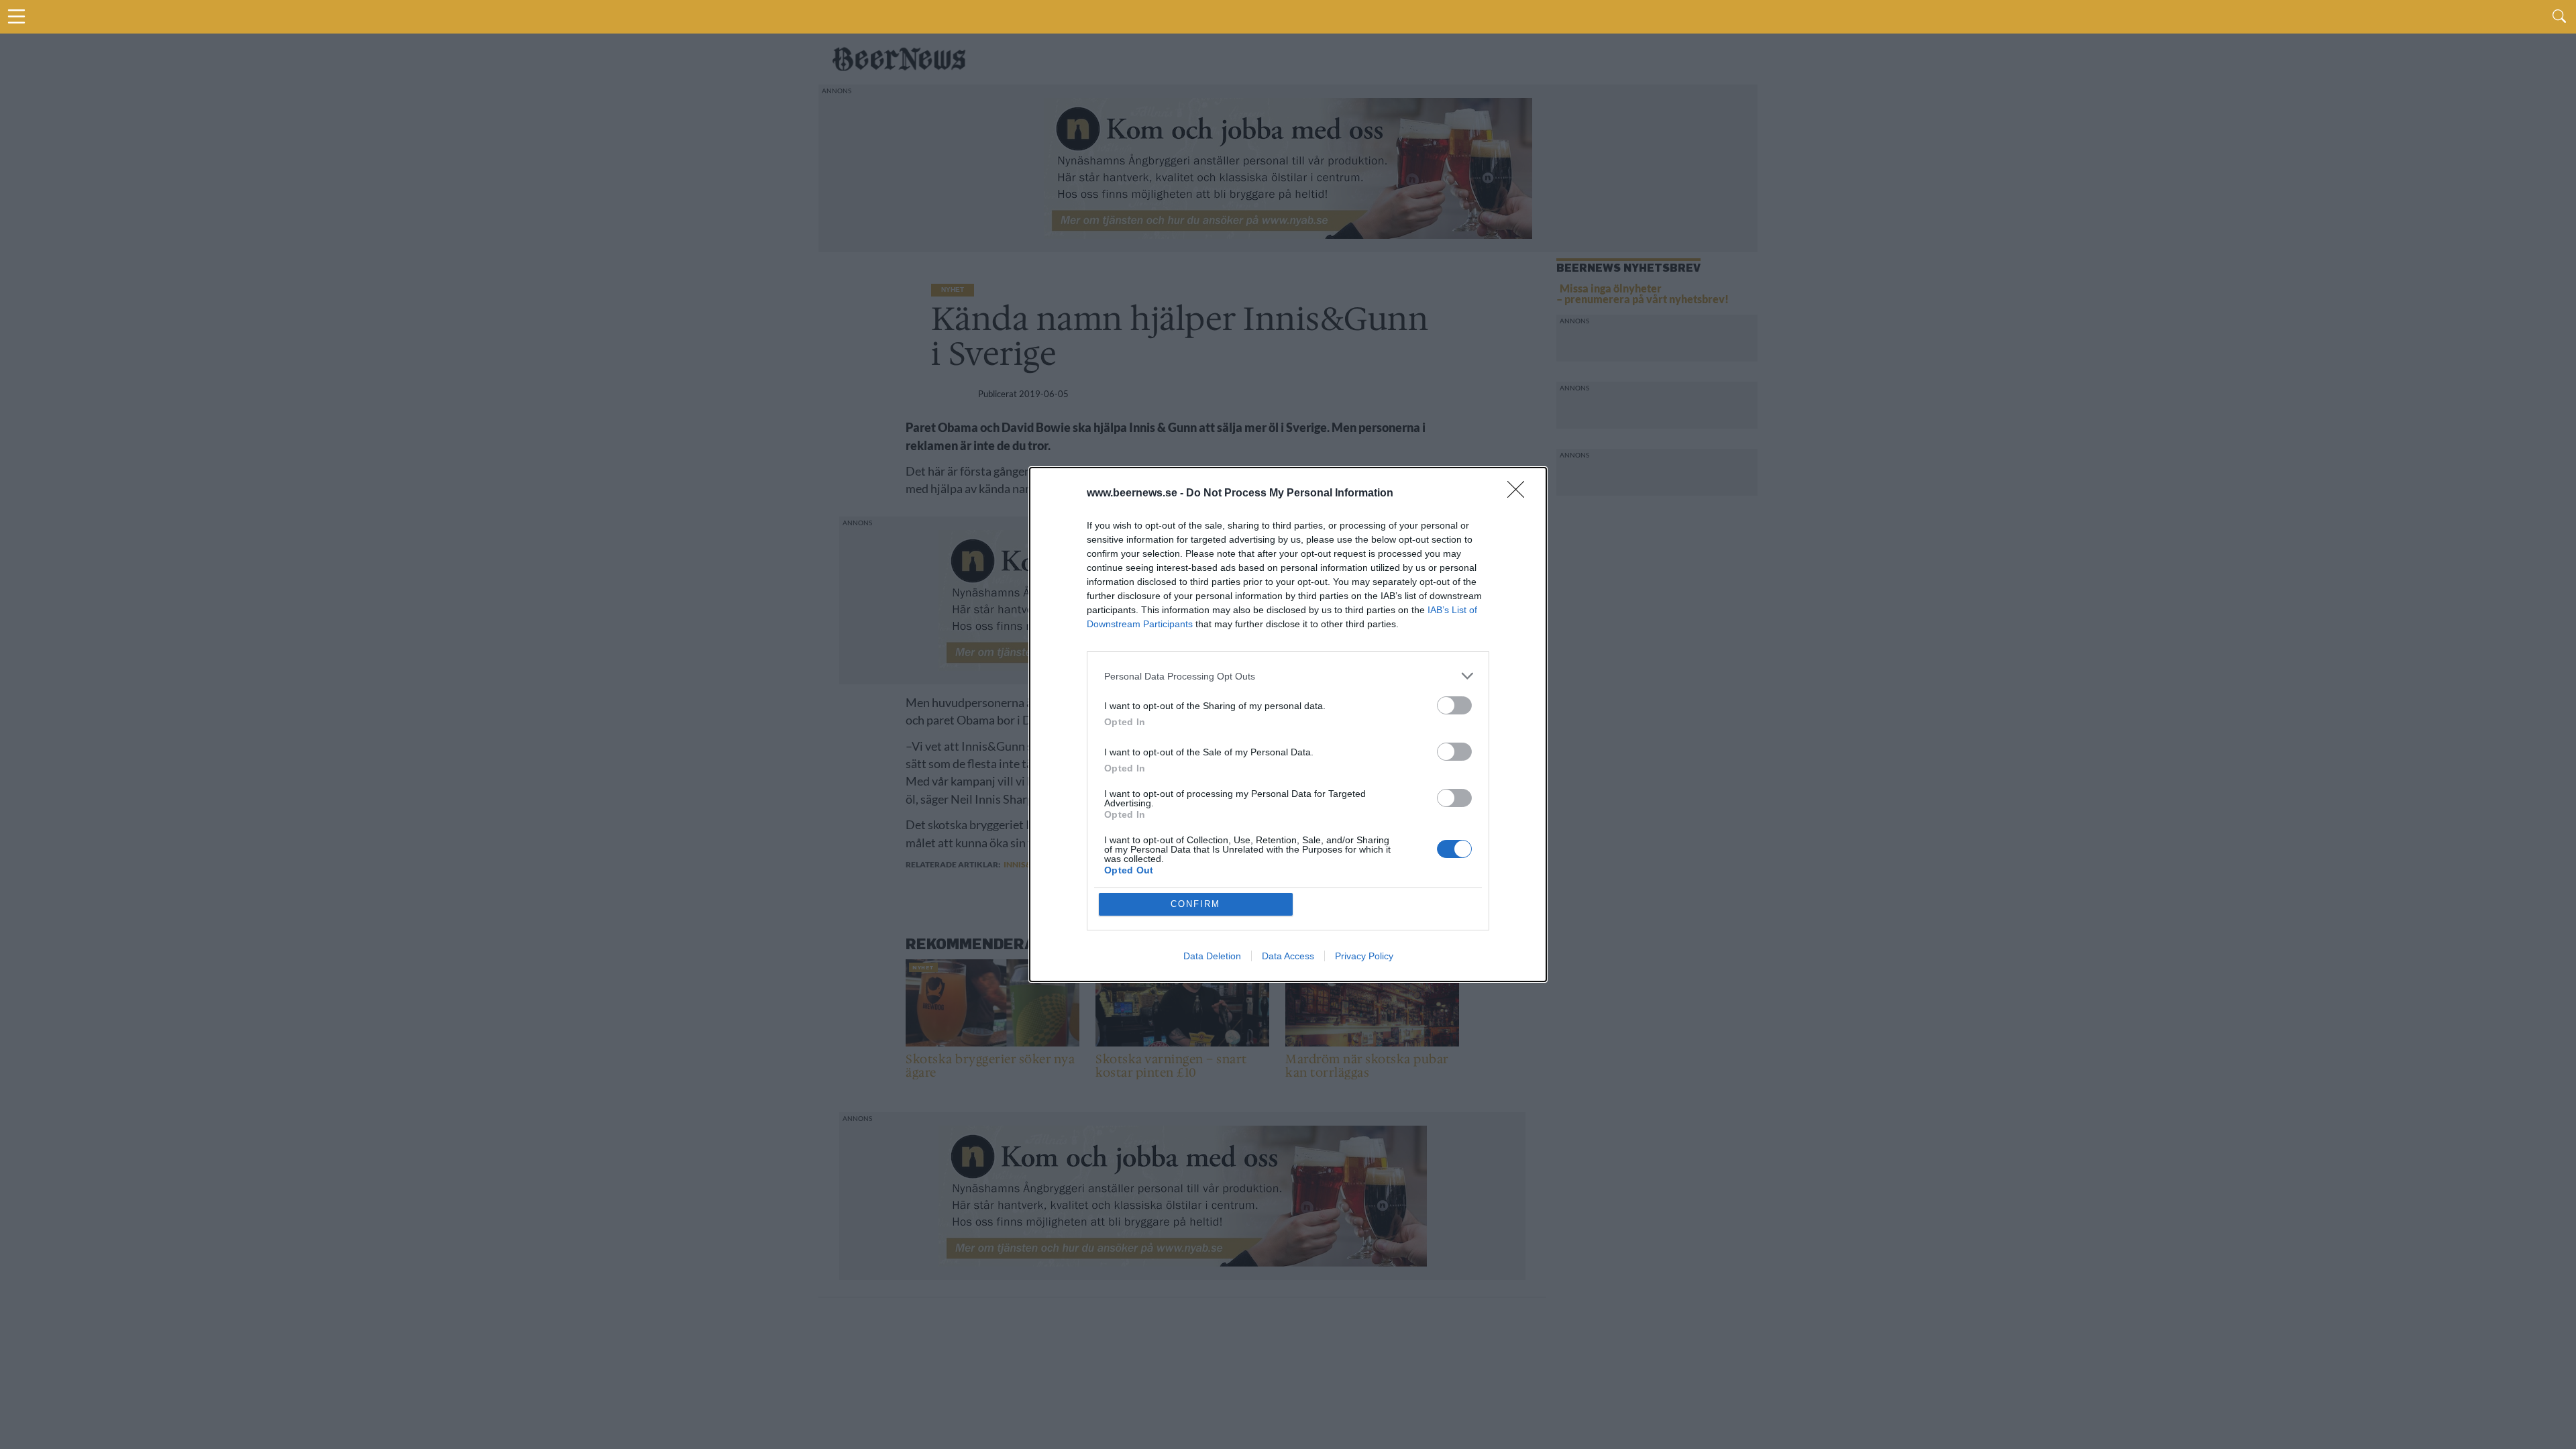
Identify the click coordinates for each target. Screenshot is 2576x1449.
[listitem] (1288, 676)
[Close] (1520, 494)
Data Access (1288, 956)
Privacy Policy (1364, 956)
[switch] (1454, 705)
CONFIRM (1195, 904)
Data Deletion (1212, 956)
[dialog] (1288, 724)
